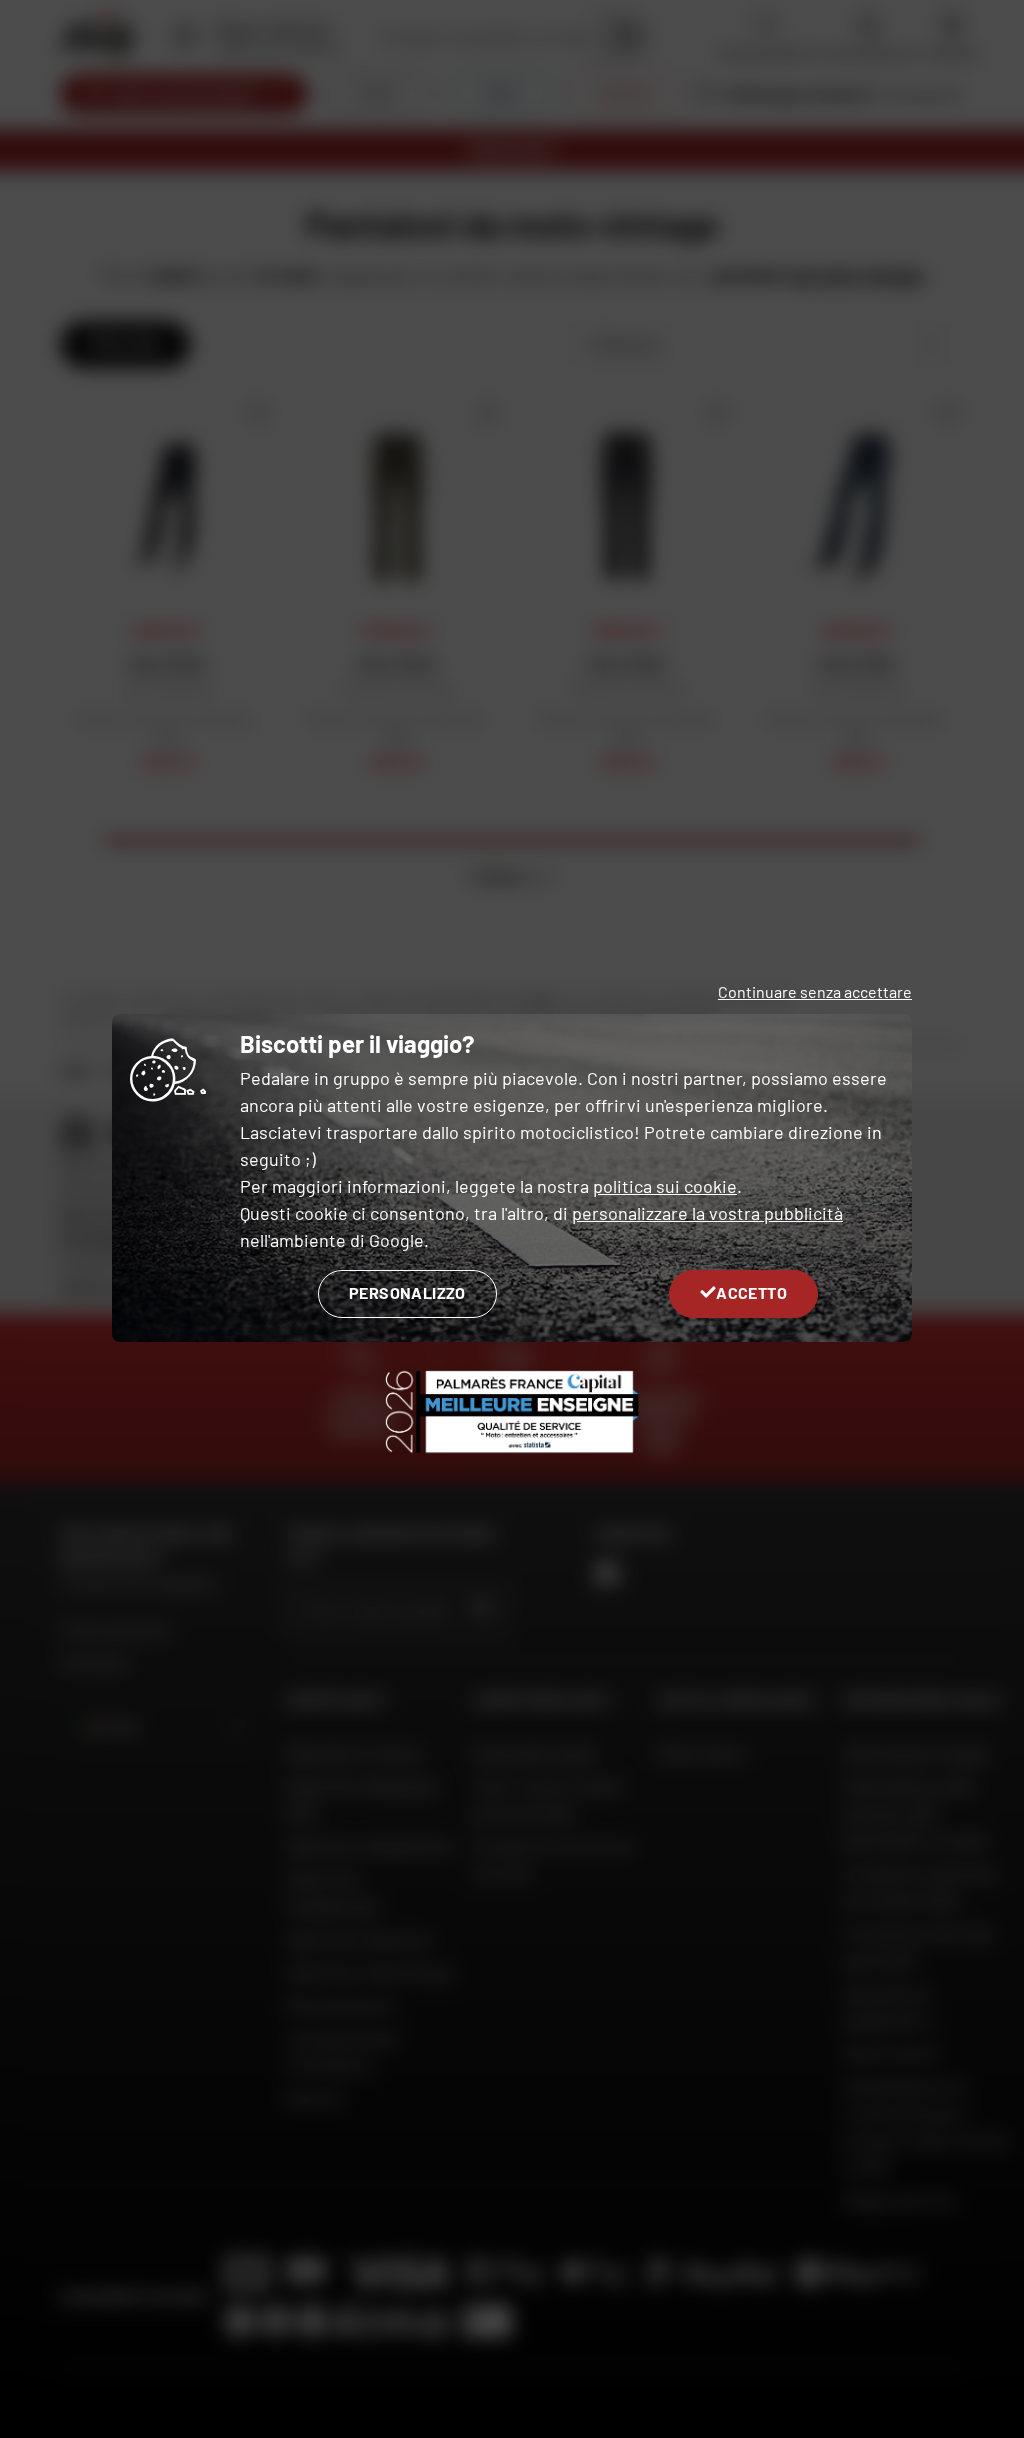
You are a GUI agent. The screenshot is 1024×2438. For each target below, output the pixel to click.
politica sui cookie (665, 1186)
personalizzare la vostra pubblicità (707, 1213)
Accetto (751, 1292)
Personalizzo (407, 1292)
